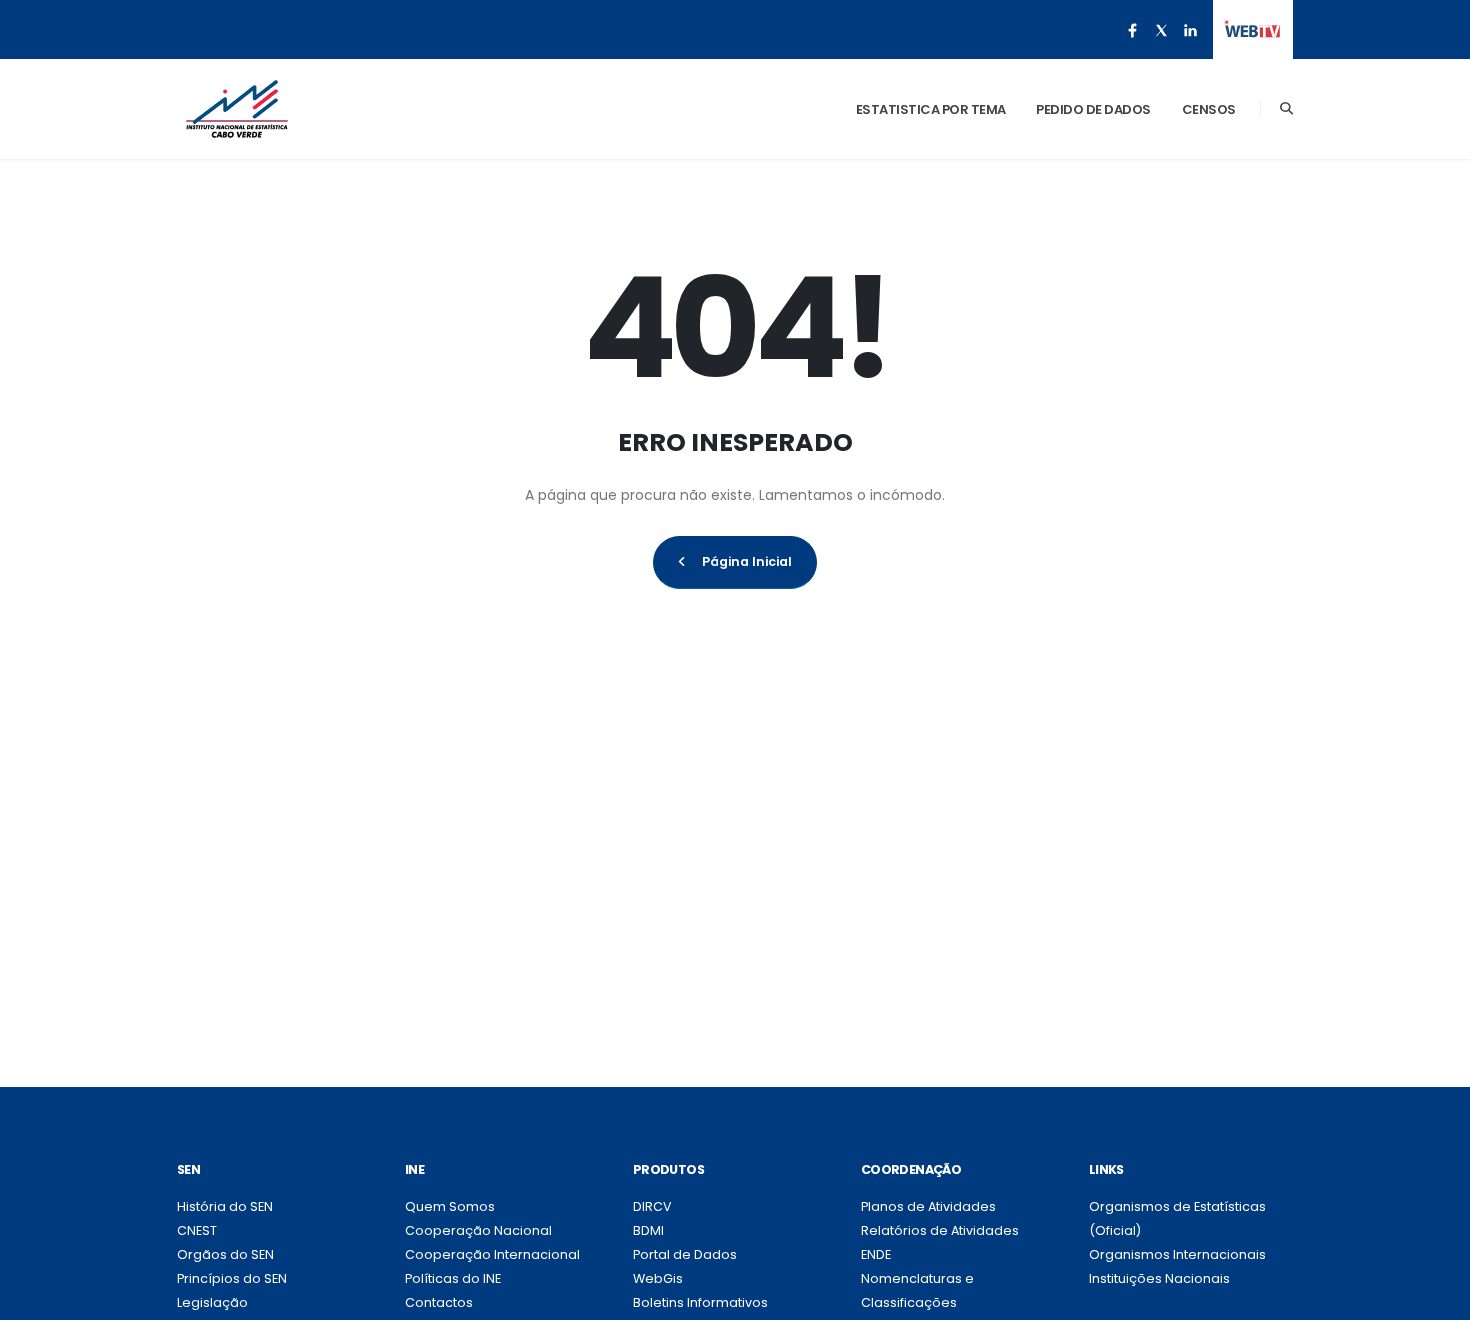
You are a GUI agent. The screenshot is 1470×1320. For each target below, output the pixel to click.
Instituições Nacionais (1159, 1278)
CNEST (197, 1230)
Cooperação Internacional (492, 1254)
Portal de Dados (685, 1254)
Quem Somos (450, 1206)
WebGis (658, 1278)
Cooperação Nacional (478, 1230)
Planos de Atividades (928, 1206)
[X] (1161, 30)
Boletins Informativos (700, 1302)
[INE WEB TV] (1252, 30)
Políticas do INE (453, 1278)
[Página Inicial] (237, 109)
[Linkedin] (1190, 30)
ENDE (876, 1254)
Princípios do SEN (232, 1278)
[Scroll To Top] (1435, 1297)
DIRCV (652, 1206)
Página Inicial (747, 561)
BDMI (648, 1230)
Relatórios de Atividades (940, 1230)
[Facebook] (1132, 30)
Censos (1209, 109)
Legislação (212, 1302)
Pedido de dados (1093, 109)
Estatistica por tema (931, 109)
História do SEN (225, 1206)
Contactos (439, 1302)
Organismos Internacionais (1177, 1254)
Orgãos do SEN (225, 1254)
